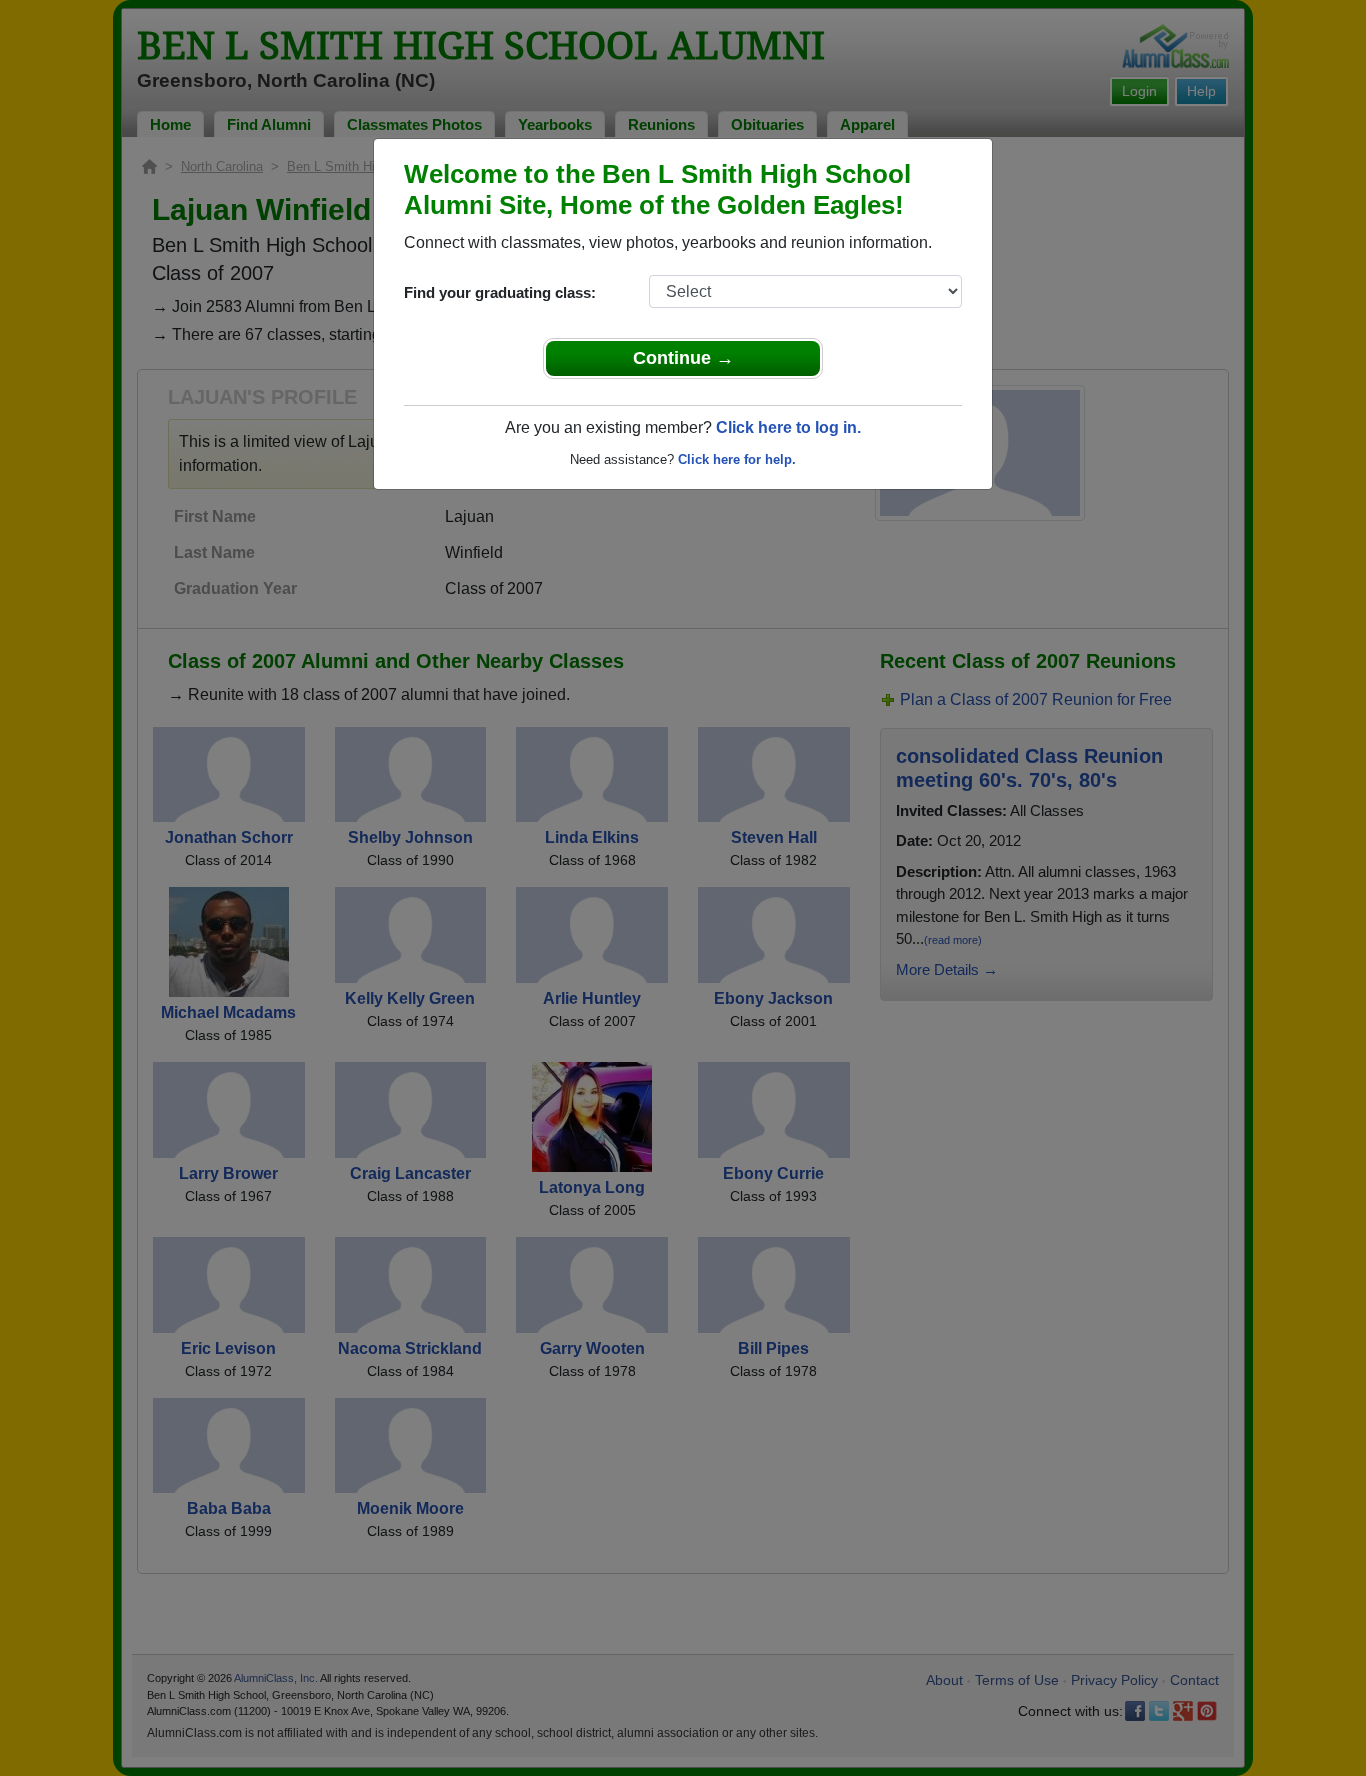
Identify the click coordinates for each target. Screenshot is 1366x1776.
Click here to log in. (788, 427)
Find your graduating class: (500, 292)
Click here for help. (737, 459)
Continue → (683, 358)
